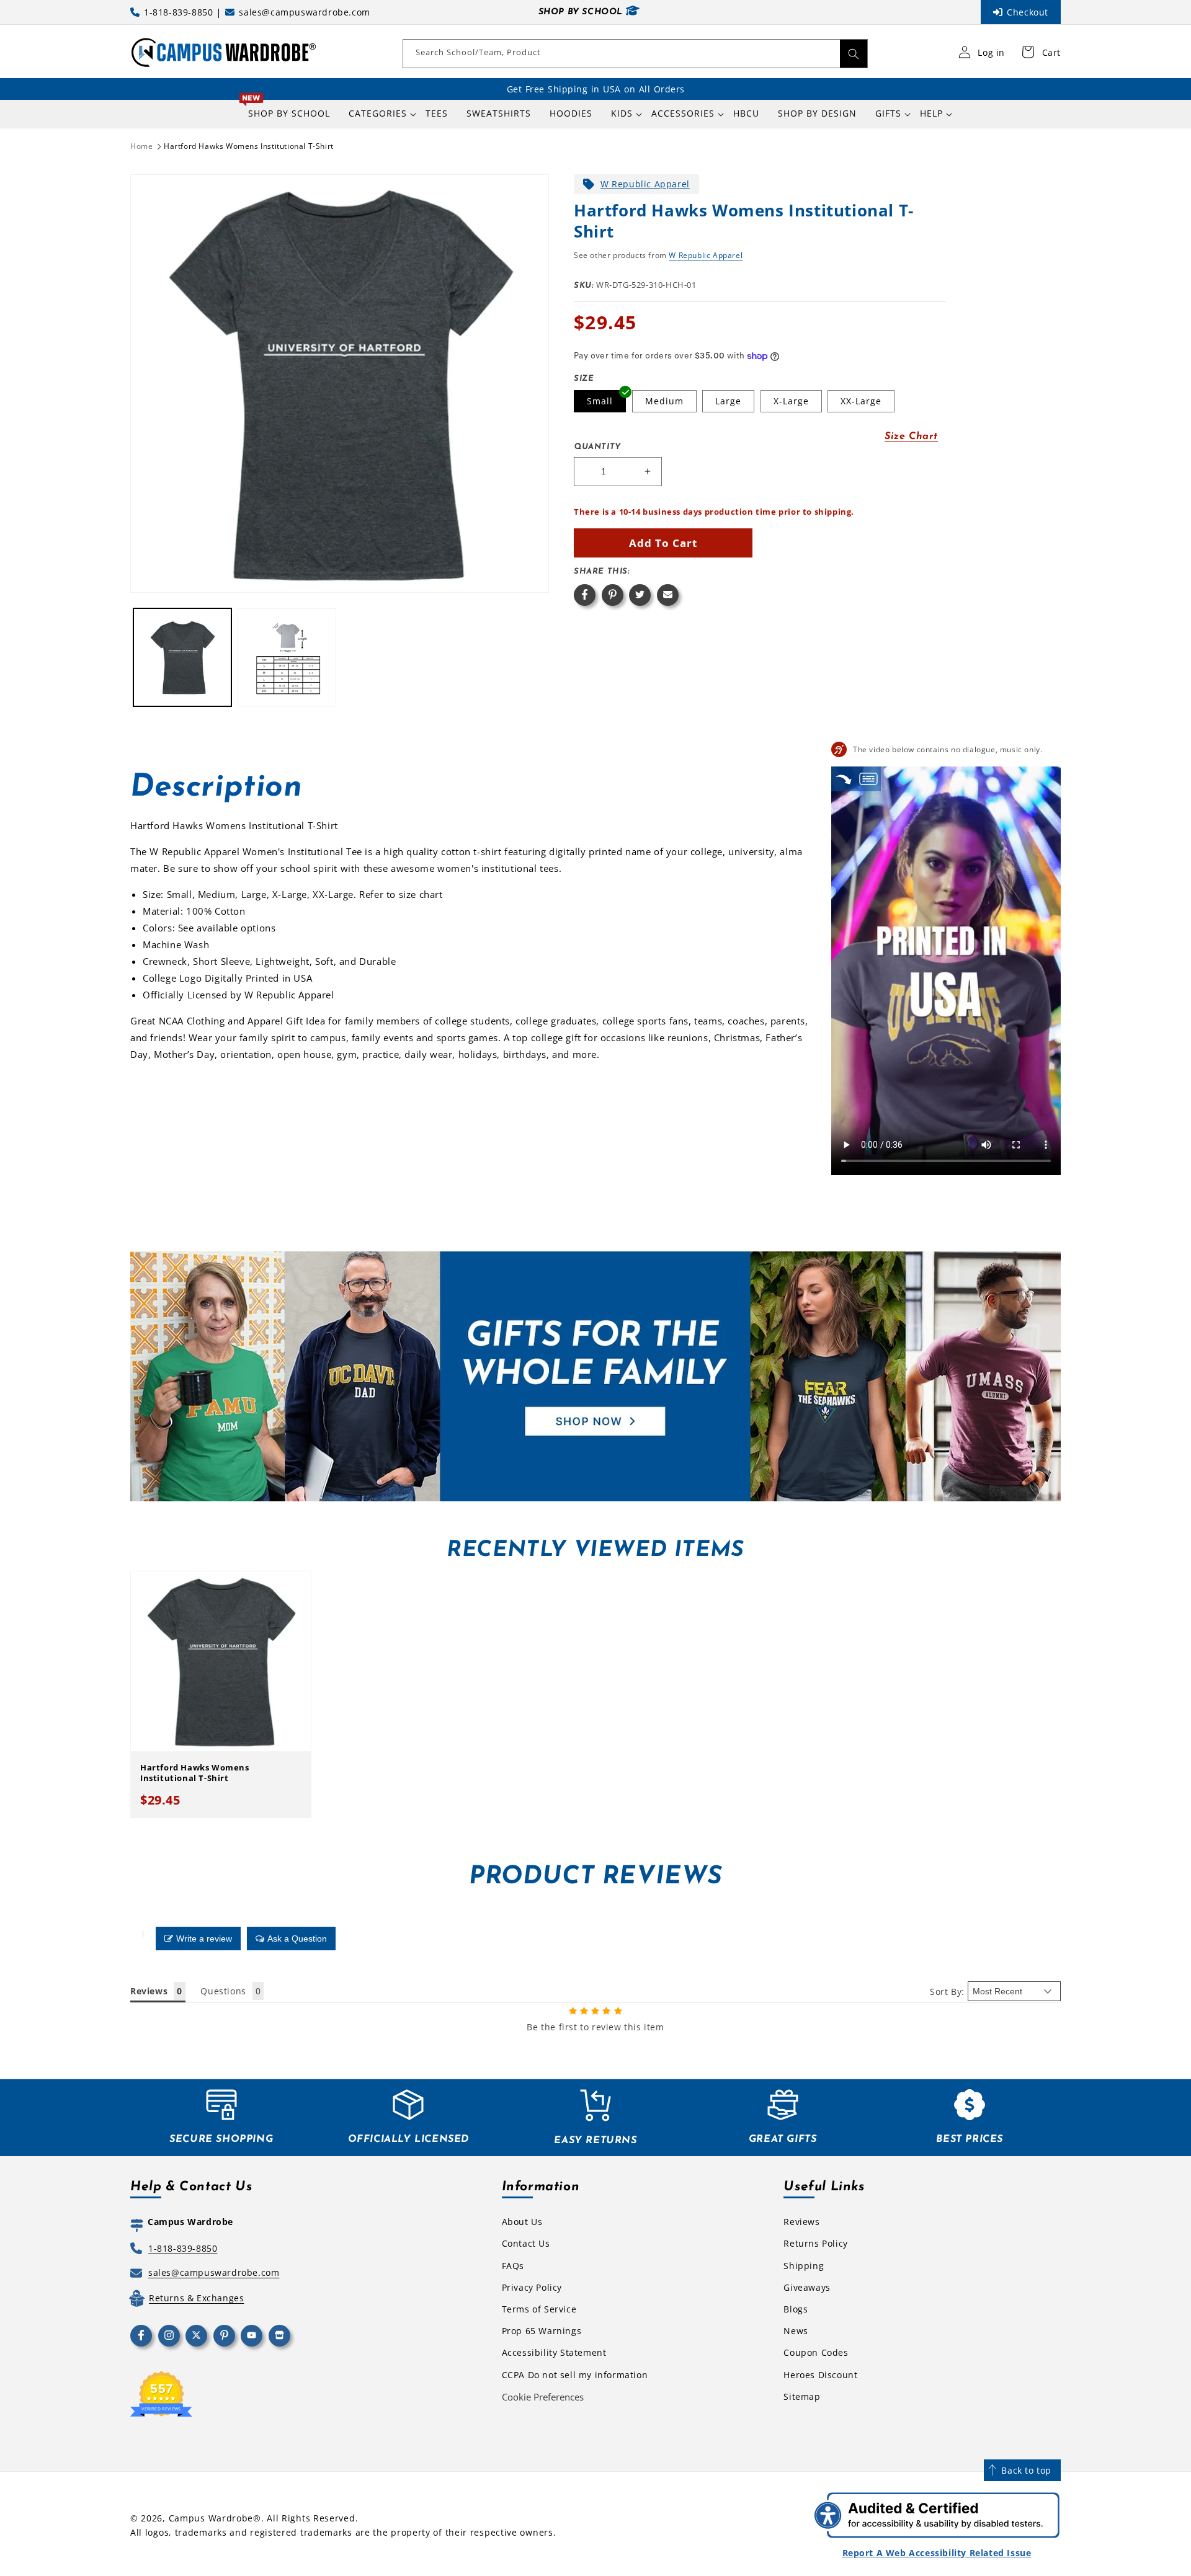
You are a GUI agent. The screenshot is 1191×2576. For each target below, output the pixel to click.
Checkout (1028, 12)
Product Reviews (595, 1877)
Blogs (796, 2309)
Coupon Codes (816, 2352)
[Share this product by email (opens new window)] (668, 595)
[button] (378, 113)
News (796, 2331)
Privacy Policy (532, 2287)
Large (728, 401)
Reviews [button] (149, 1991)
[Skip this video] (844, 779)
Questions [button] (223, 1991)
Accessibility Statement (554, 2352)
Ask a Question (297, 1939)
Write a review (204, 1939)
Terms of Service (539, 2309)
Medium (664, 401)
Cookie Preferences (543, 2397)
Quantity (597, 447)
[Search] (854, 54)
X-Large (791, 401)
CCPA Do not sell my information (575, 2375)
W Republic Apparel (645, 184)
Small (600, 401)
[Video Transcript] (868, 779)
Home (141, 146)
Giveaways (807, 2287)
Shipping (804, 2266)
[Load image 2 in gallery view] (287, 657)
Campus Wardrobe (211, 2518)
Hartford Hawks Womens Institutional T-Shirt (249, 146)
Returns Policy (815, 2243)
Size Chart (911, 437)
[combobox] (635, 54)
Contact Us (526, 2243)
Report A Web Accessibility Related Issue (937, 2553)
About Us (522, 2222)
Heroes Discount (820, 2375)
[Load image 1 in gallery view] (182, 657)
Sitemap (802, 2396)
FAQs (513, 2266)
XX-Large (861, 401)
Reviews (801, 2222)
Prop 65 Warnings (542, 2331)
